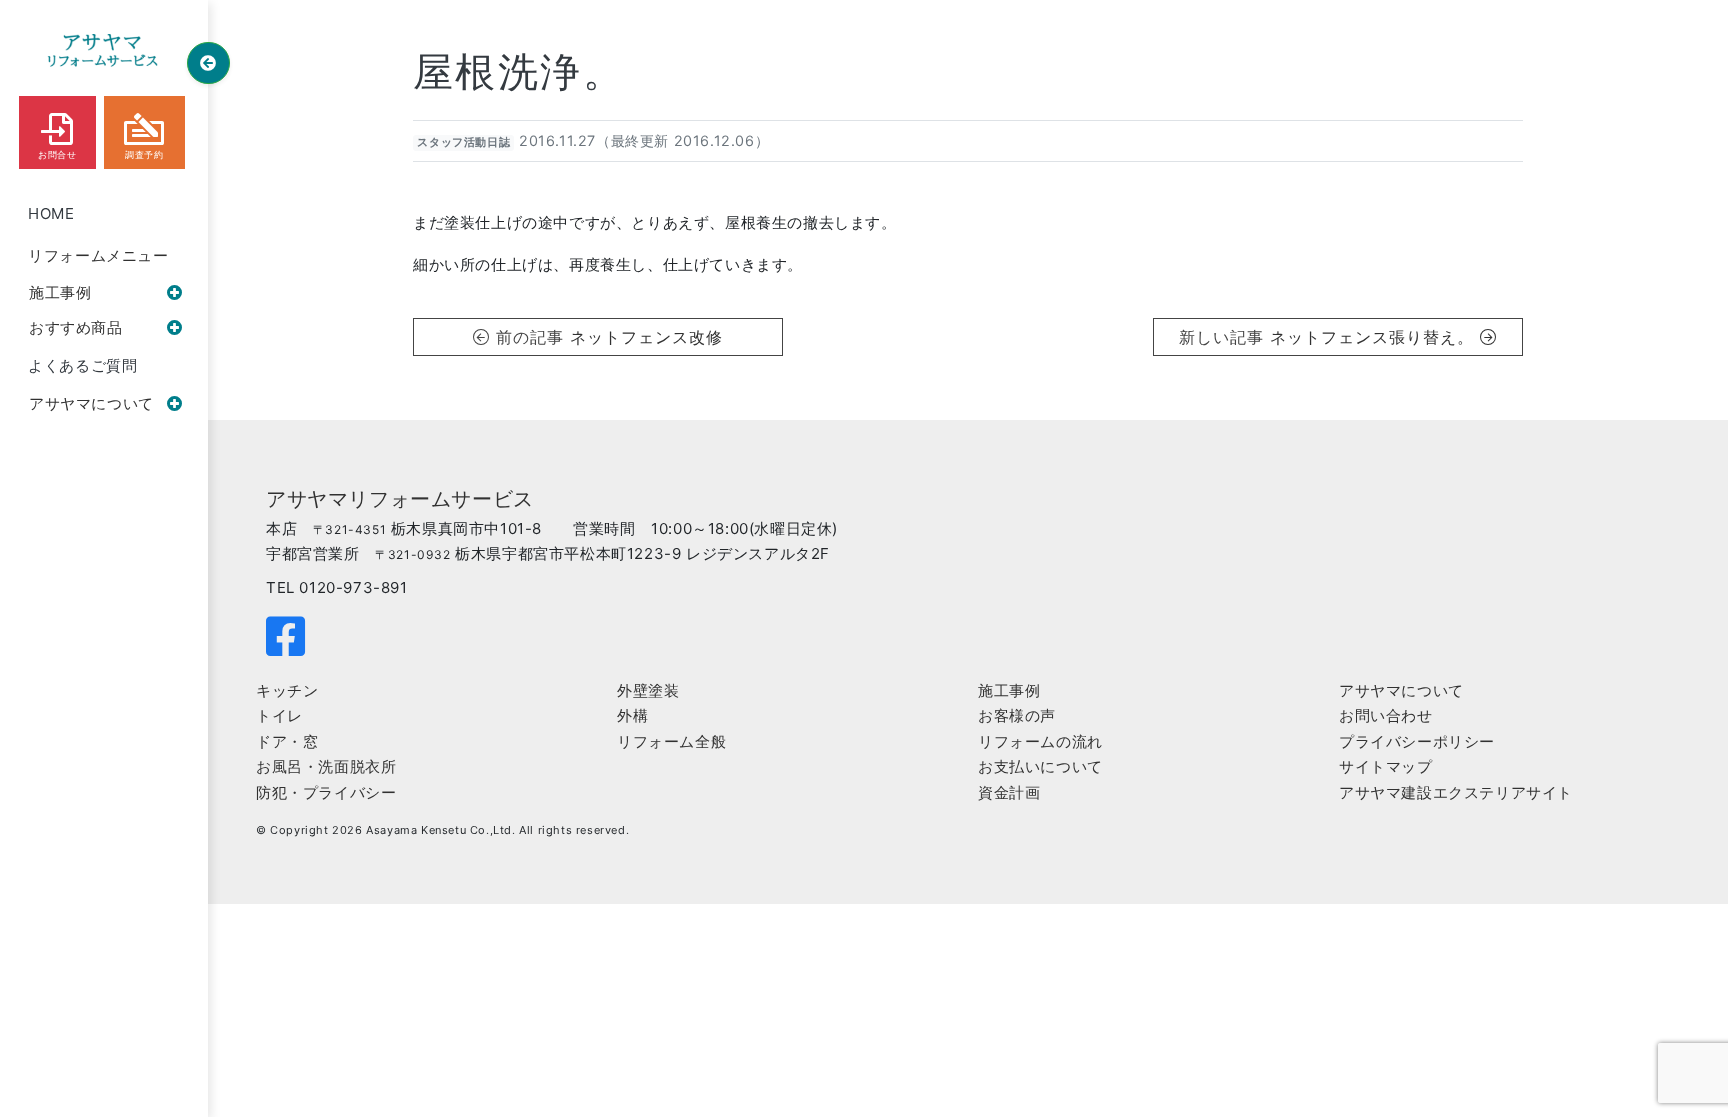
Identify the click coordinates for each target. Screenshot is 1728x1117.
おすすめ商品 (76, 327)
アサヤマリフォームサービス (400, 499)
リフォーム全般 (671, 741)
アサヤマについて (91, 403)
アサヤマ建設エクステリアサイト (1456, 792)
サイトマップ (1386, 766)
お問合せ (57, 155)
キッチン (287, 690)
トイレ (279, 715)
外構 (632, 715)
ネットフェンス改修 (646, 337)
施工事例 (60, 292)
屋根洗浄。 (519, 71)
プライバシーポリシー (1417, 741)
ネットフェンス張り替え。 (1374, 337)
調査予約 (144, 155)
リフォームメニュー (98, 255)
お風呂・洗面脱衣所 (326, 766)
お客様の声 (1017, 715)
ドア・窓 (287, 741)
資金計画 (1009, 792)
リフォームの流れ (1040, 741)
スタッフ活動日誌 (463, 142)
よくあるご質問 (82, 365)
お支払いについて (1040, 766)
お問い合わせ (1386, 715)
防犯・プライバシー (326, 792)
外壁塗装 (648, 690)
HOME (51, 213)
